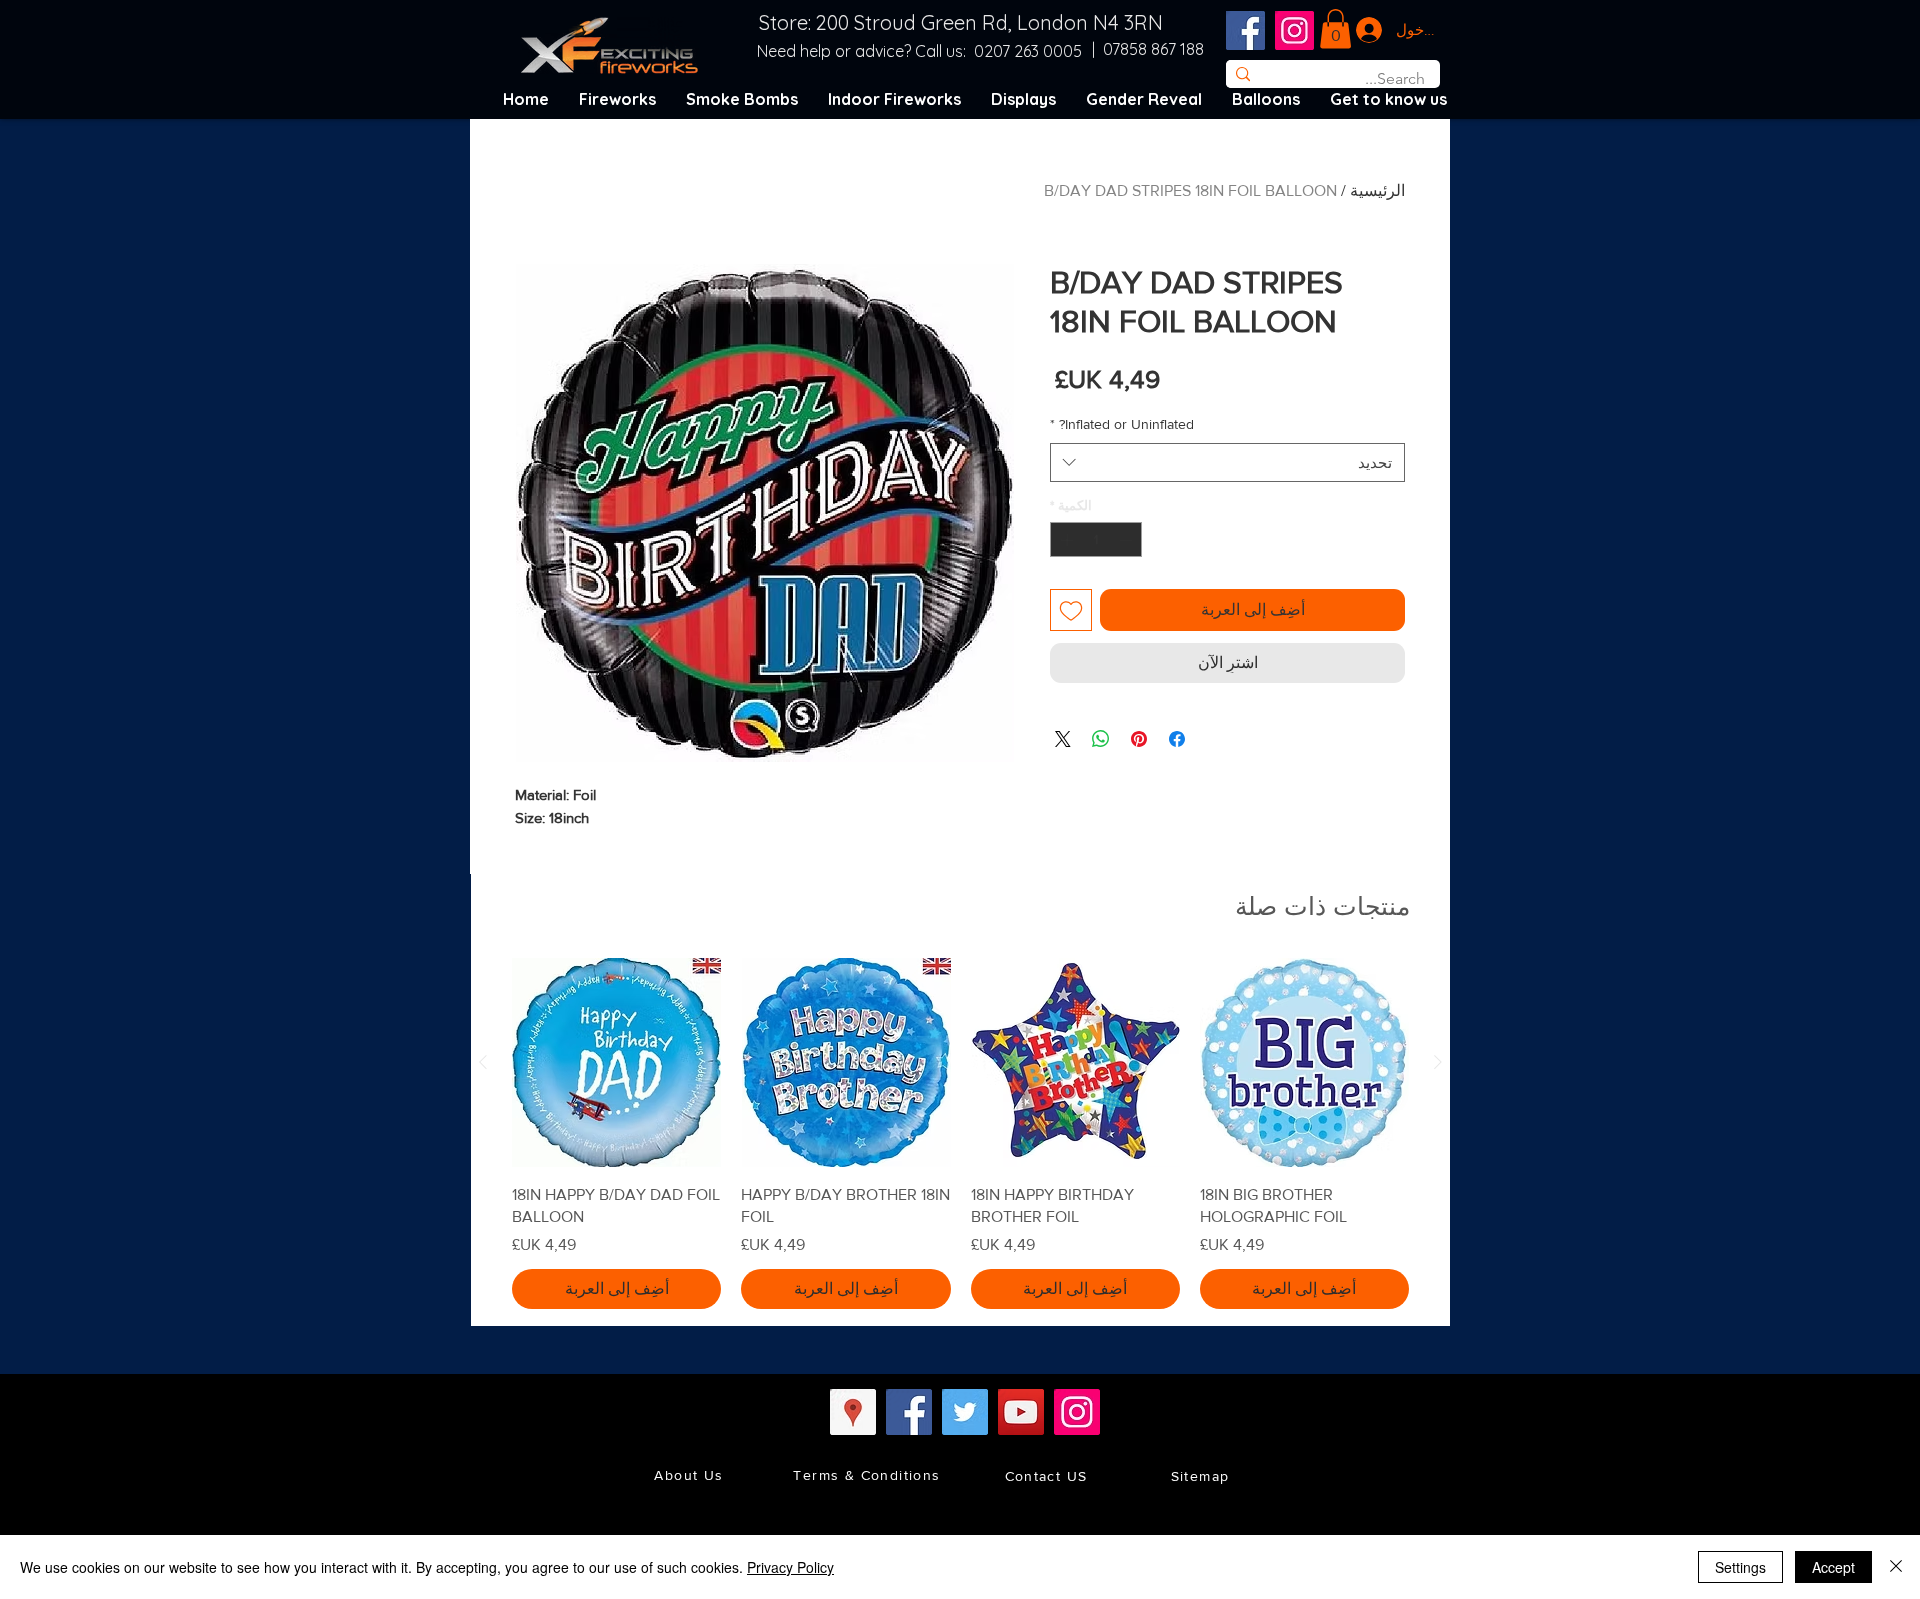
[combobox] (1227, 462)
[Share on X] (1063, 739)
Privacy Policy (790, 1567)
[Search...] (1242, 74)
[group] (960, 1133)
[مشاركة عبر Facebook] (1177, 739)
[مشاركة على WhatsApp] (1101, 739)
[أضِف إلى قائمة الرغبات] (1071, 610)
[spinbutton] (1096, 540)
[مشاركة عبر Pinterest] (1139, 739)
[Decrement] (1128, 540)
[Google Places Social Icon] (853, 1412)
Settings (1740, 1567)
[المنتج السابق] (1438, 1062)
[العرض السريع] (1304, 1062)
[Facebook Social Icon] (1245, 30)
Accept (1833, 1567)
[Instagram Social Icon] (1294, 30)
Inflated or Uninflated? (1122, 424)
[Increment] (1065, 540)
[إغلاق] (1896, 1567)
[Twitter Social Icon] (965, 1412)
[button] (1335, 28)
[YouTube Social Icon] (1021, 1412)
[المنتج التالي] (483, 1062)
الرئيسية (1377, 190)
